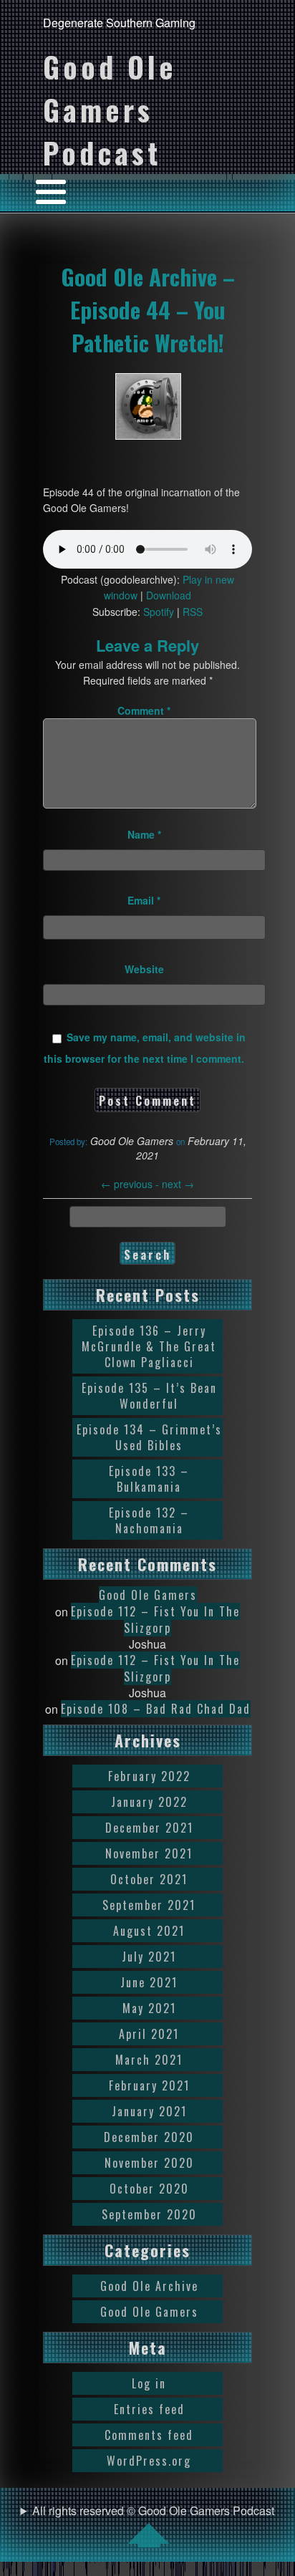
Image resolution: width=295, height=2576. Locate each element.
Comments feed (149, 2435)
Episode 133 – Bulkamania (149, 1479)
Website (144, 969)
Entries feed (149, 2409)
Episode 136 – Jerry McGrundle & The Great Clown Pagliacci (149, 1346)
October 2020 (149, 2189)
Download (169, 595)
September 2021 (149, 1905)
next (178, 1184)
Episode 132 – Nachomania (149, 1520)
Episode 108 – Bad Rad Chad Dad (156, 1709)
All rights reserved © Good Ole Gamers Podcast (153, 2510)
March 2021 (149, 2060)
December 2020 (149, 2137)
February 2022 (149, 1776)
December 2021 (149, 1828)
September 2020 (149, 2214)
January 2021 (149, 2111)
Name (144, 834)
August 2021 (149, 1931)
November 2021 (149, 1853)
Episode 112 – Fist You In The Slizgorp (155, 1620)
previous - (131, 1184)
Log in (149, 2383)
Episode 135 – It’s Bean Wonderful (149, 1396)
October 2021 (149, 1879)
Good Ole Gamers (148, 1595)
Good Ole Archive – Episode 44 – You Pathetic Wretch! (148, 309)
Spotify (159, 612)
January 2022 (149, 1802)
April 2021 (149, 2034)
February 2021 (149, 2085)
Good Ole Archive (149, 2286)
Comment (144, 710)
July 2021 (149, 1957)
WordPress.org (149, 2461)
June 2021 (149, 1982)
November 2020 (149, 2163)
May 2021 (149, 2008)
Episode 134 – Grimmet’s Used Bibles (149, 1437)
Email (144, 900)
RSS (193, 612)
